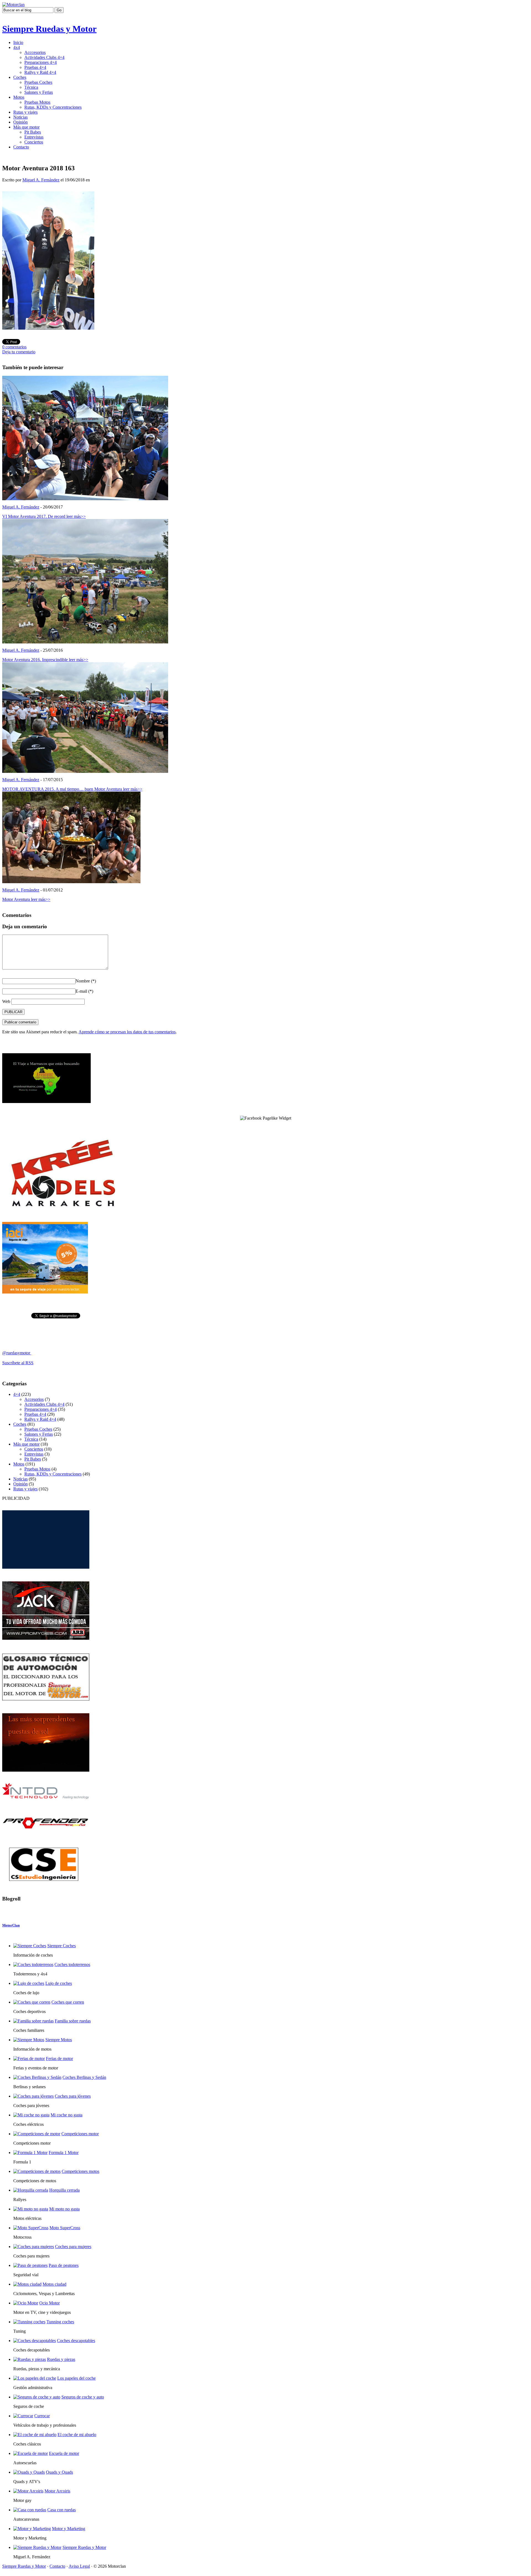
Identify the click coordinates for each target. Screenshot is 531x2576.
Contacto (21, 147)
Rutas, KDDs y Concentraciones (53, 107)
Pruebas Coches (38, 82)
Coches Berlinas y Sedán (84, 2077)
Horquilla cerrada (64, 2190)
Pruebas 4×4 (35, 67)
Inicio (18, 42)
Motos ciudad (54, 2284)
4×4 (17, 1394)
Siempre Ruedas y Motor (49, 29)
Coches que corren (68, 2002)
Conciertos (34, 142)
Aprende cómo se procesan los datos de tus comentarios (127, 1032)
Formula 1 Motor (64, 2153)
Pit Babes (33, 132)
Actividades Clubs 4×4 (44, 57)
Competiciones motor (80, 2134)
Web (6, 1001)
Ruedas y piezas (61, 2359)
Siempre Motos (59, 2040)
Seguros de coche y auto (83, 2397)
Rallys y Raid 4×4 (40, 72)
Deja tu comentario (19, 352)
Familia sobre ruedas (73, 2021)
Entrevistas (34, 137)
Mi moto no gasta (64, 2209)
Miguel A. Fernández (41, 180)
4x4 (17, 47)
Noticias (20, 117)
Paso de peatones (64, 2265)
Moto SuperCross (65, 2228)
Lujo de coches (59, 1983)
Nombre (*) (86, 981)
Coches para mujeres (73, 2247)
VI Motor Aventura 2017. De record (44, 516)
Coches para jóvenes (73, 2096)
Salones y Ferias (39, 92)
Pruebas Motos (37, 102)
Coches (20, 77)
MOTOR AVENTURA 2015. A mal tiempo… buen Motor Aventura (72, 789)
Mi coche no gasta (67, 2115)
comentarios (14, 347)
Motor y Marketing (69, 2529)
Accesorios (34, 1399)
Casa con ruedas (62, 2510)
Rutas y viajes (25, 112)
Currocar (42, 2416)
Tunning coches (60, 2322)
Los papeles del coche (76, 2378)
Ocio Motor (50, 2303)
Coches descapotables (76, 2341)
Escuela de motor (64, 2453)
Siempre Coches (62, 1946)
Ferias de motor (59, 2059)
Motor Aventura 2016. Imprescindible (45, 660)
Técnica (31, 87)
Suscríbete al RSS (18, 1363)
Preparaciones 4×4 (41, 62)
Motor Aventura (26, 899)
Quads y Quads (59, 2472)
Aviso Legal (79, 2566)
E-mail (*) (84, 991)
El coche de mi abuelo (77, 2435)
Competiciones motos (80, 2171)
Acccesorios (35, 52)
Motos (19, 97)
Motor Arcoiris (57, 2491)
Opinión (20, 122)
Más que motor (26, 127)
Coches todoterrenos (72, 1964)
